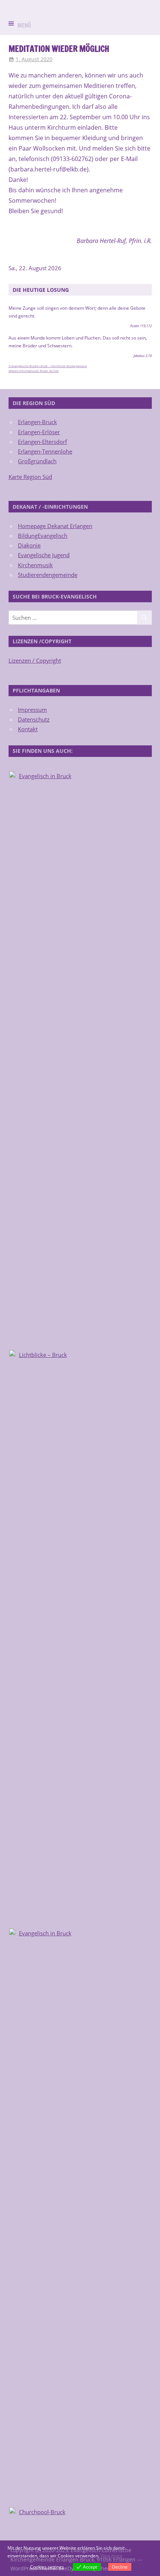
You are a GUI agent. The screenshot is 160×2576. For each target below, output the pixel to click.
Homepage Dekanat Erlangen (55, 526)
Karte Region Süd (30, 477)
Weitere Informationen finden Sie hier (34, 371)
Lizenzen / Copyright (35, 660)
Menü (24, 26)
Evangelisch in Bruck (45, 776)
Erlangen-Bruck (37, 422)
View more (111, 2556)
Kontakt (28, 729)
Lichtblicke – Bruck (43, 1355)
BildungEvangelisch (43, 536)
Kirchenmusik (35, 565)
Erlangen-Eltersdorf (42, 442)
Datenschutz (34, 719)
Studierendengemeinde (48, 575)
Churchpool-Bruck (42, 2512)
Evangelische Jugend (44, 555)
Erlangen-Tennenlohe (45, 451)
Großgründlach (37, 461)
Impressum (32, 710)
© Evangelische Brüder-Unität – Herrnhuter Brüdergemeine (48, 366)
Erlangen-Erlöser (39, 432)
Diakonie (29, 545)
